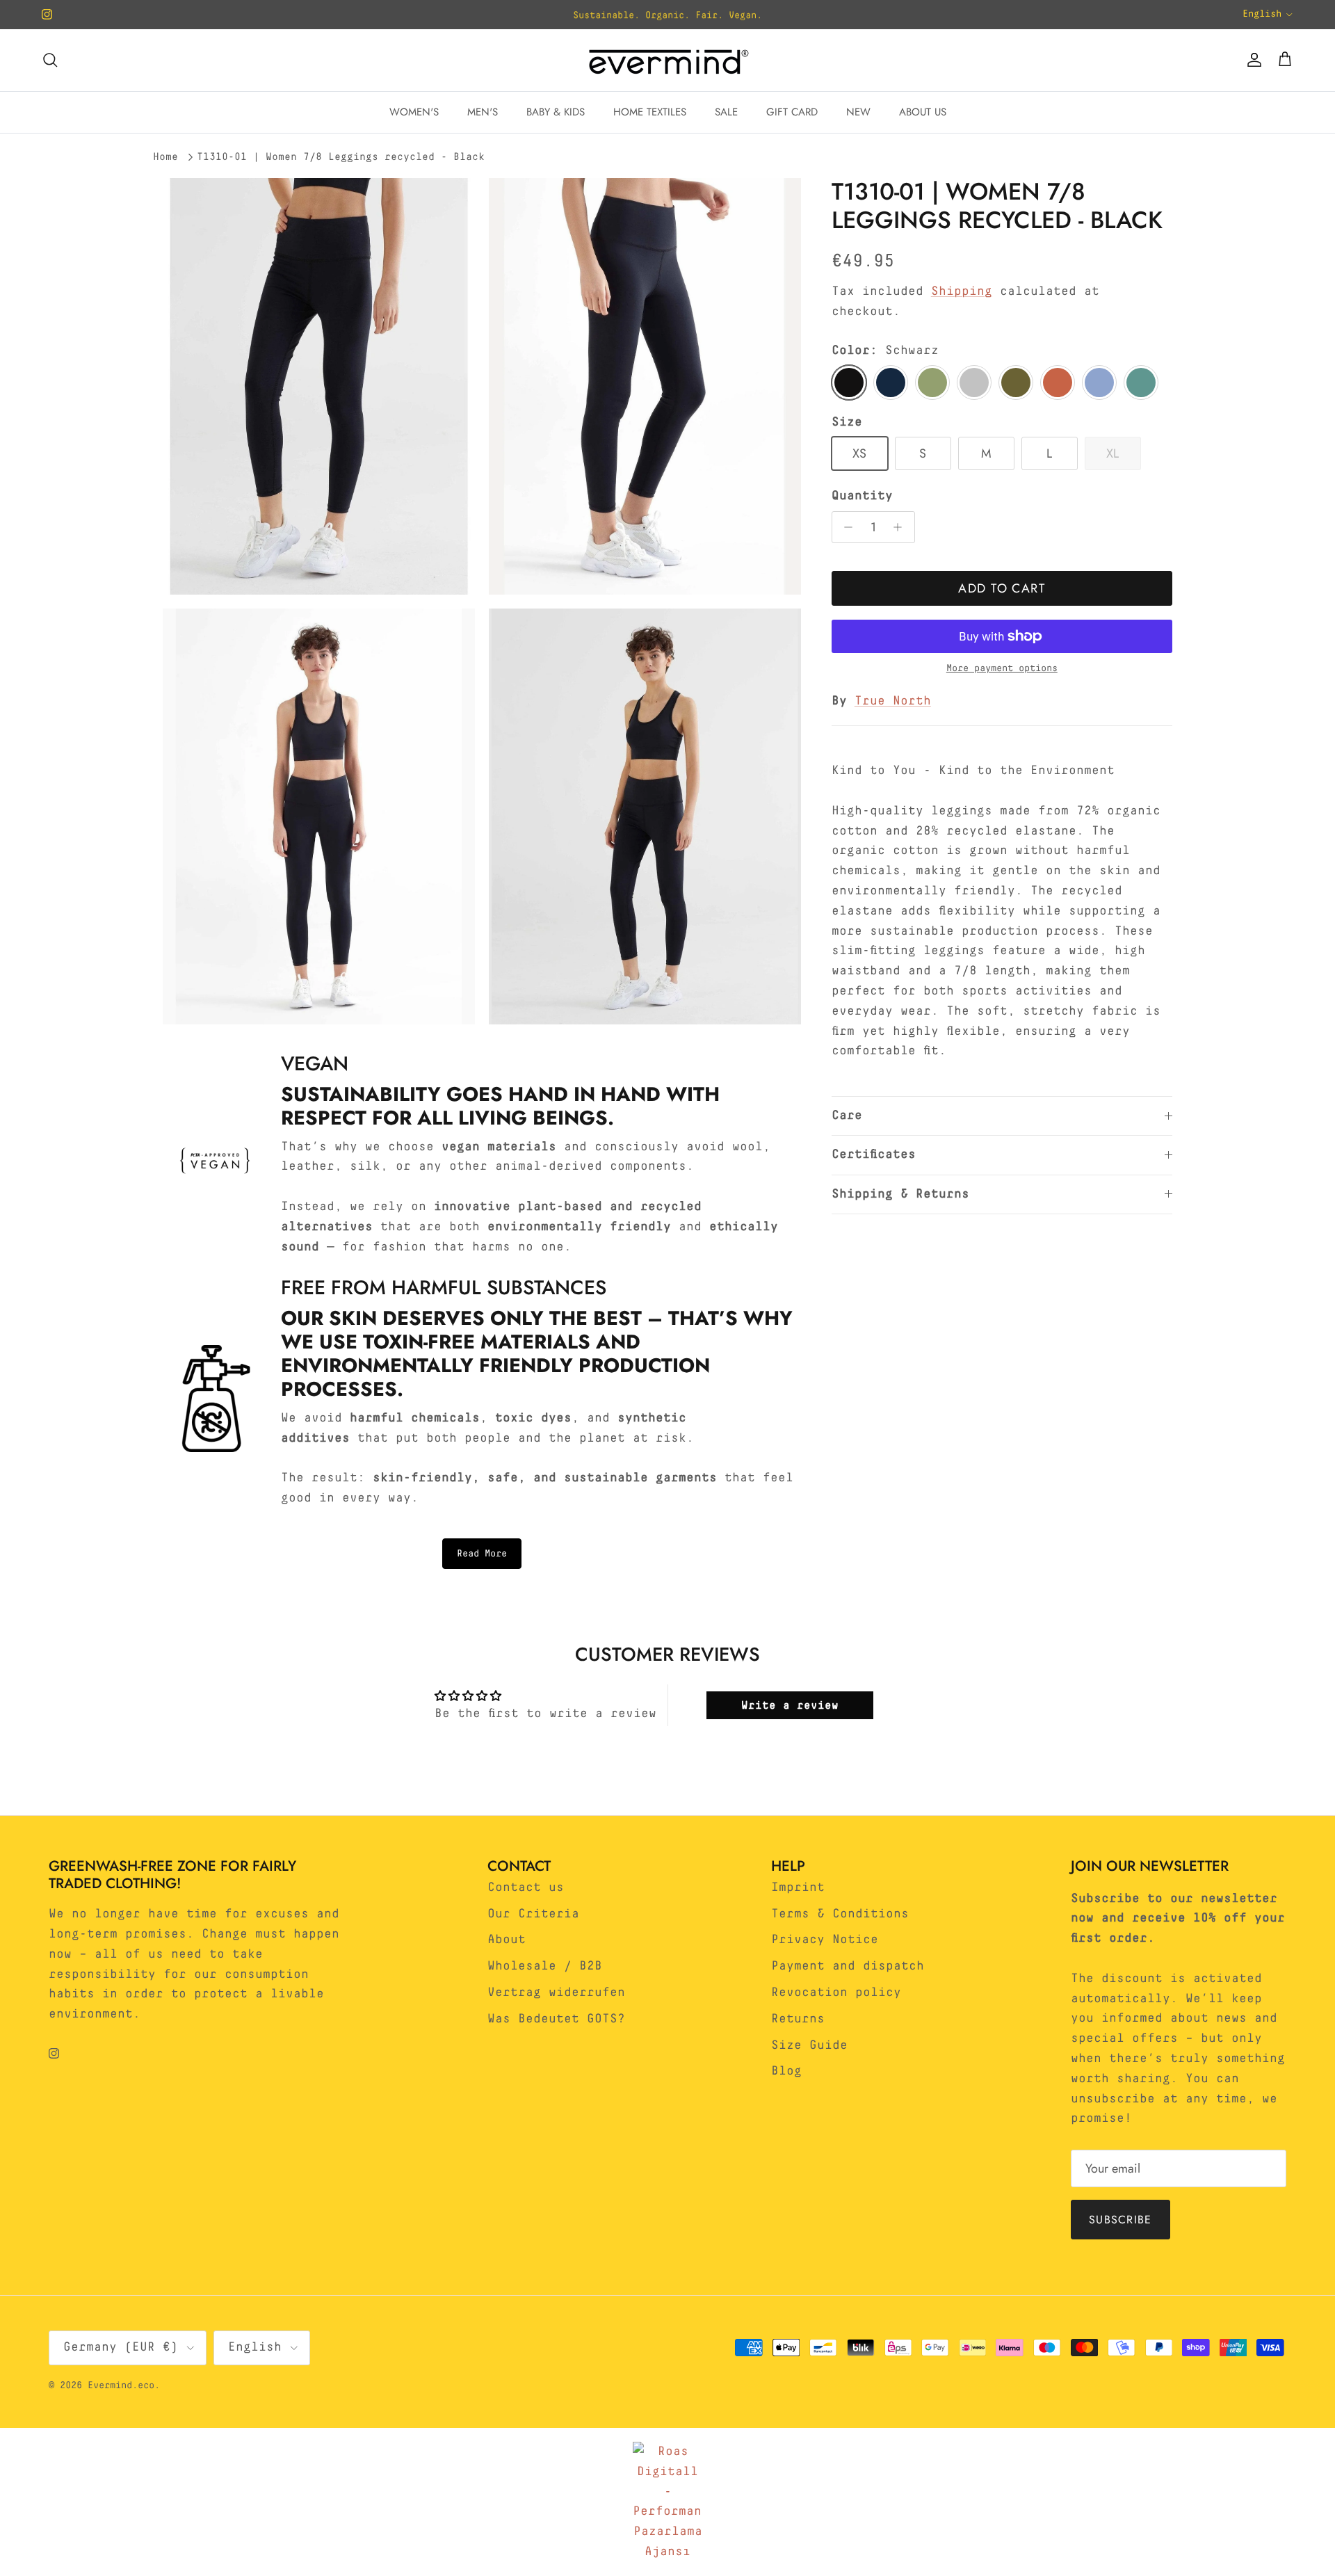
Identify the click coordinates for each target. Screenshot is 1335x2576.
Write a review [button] (790, 1705)
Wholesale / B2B (545, 1966)
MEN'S (483, 112)
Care (847, 1116)
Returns (798, 2019)
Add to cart (1002, 588)
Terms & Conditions (840, 1914)
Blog (786, 2071)
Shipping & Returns (900, 1194)
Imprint (798, 1887)
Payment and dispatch (848, 1966)
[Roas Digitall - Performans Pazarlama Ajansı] (667, 2502)
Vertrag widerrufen (556, 1993)
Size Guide (809, 2045)
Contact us (526, 1887)
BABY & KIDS (556, 112)
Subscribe (1120, 2220)
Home (165, 157)
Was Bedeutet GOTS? (556, 2019)
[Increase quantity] (901, 527)
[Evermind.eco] (667, 60)
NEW (858, 112)
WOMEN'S (414, 112)
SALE (726, 112)
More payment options (1002, 668)
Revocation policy (836, 1993)
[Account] (1252, 60)
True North (893, 701)
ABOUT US (923, 112)
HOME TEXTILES (650, 112)
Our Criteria (533, 1914)
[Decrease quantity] (845, 527)
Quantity (862, 496)
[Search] (50, 60)
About (507, 1940)
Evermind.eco (121, 2385)
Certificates (874, 1154)
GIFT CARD (792, 112)
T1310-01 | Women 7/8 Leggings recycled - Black (341, 157)
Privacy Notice (825, 1940)
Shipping (962, 291)
